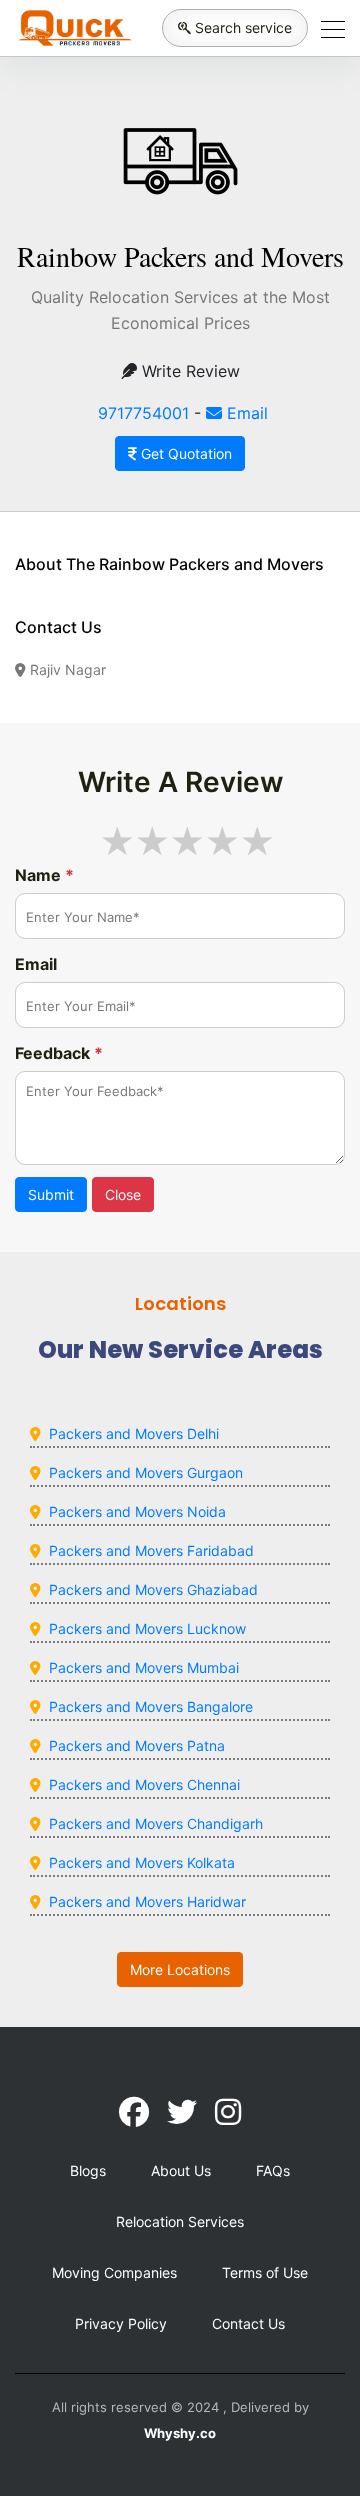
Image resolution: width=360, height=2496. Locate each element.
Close (123, 1194)
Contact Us (248, 2323)
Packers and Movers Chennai (144, 1784)
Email (245, 413)
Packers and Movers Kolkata (142, 1862)
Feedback (59, 1053)
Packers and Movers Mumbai (144, 1667)
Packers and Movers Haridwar (147, 1901)
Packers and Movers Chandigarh (156, 1823)
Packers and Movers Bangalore (151, 1706)
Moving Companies (114, 2272)
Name (44, 875)
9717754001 (143, 413)
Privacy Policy (121, 2323)
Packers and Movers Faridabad (151, 1550)
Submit (51, 1194)
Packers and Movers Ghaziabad (153, 1589)
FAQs (273, 2170)
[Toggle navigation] (327, 28)
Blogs (88, 2170)
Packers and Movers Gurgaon (146, 1472)
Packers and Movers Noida (137, 1511)
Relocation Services (180, 2221)
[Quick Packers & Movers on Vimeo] (228, 2112)
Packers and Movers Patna (137, 1745)
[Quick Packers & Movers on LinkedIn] (182, 2112)
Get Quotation (184, 453)
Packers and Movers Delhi (134, 1433)
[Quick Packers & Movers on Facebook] (134, 2112)
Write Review (188, 371)
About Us (181, 2170)
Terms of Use (265, 2272)
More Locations (180, 1969)
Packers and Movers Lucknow (147, 1628)
